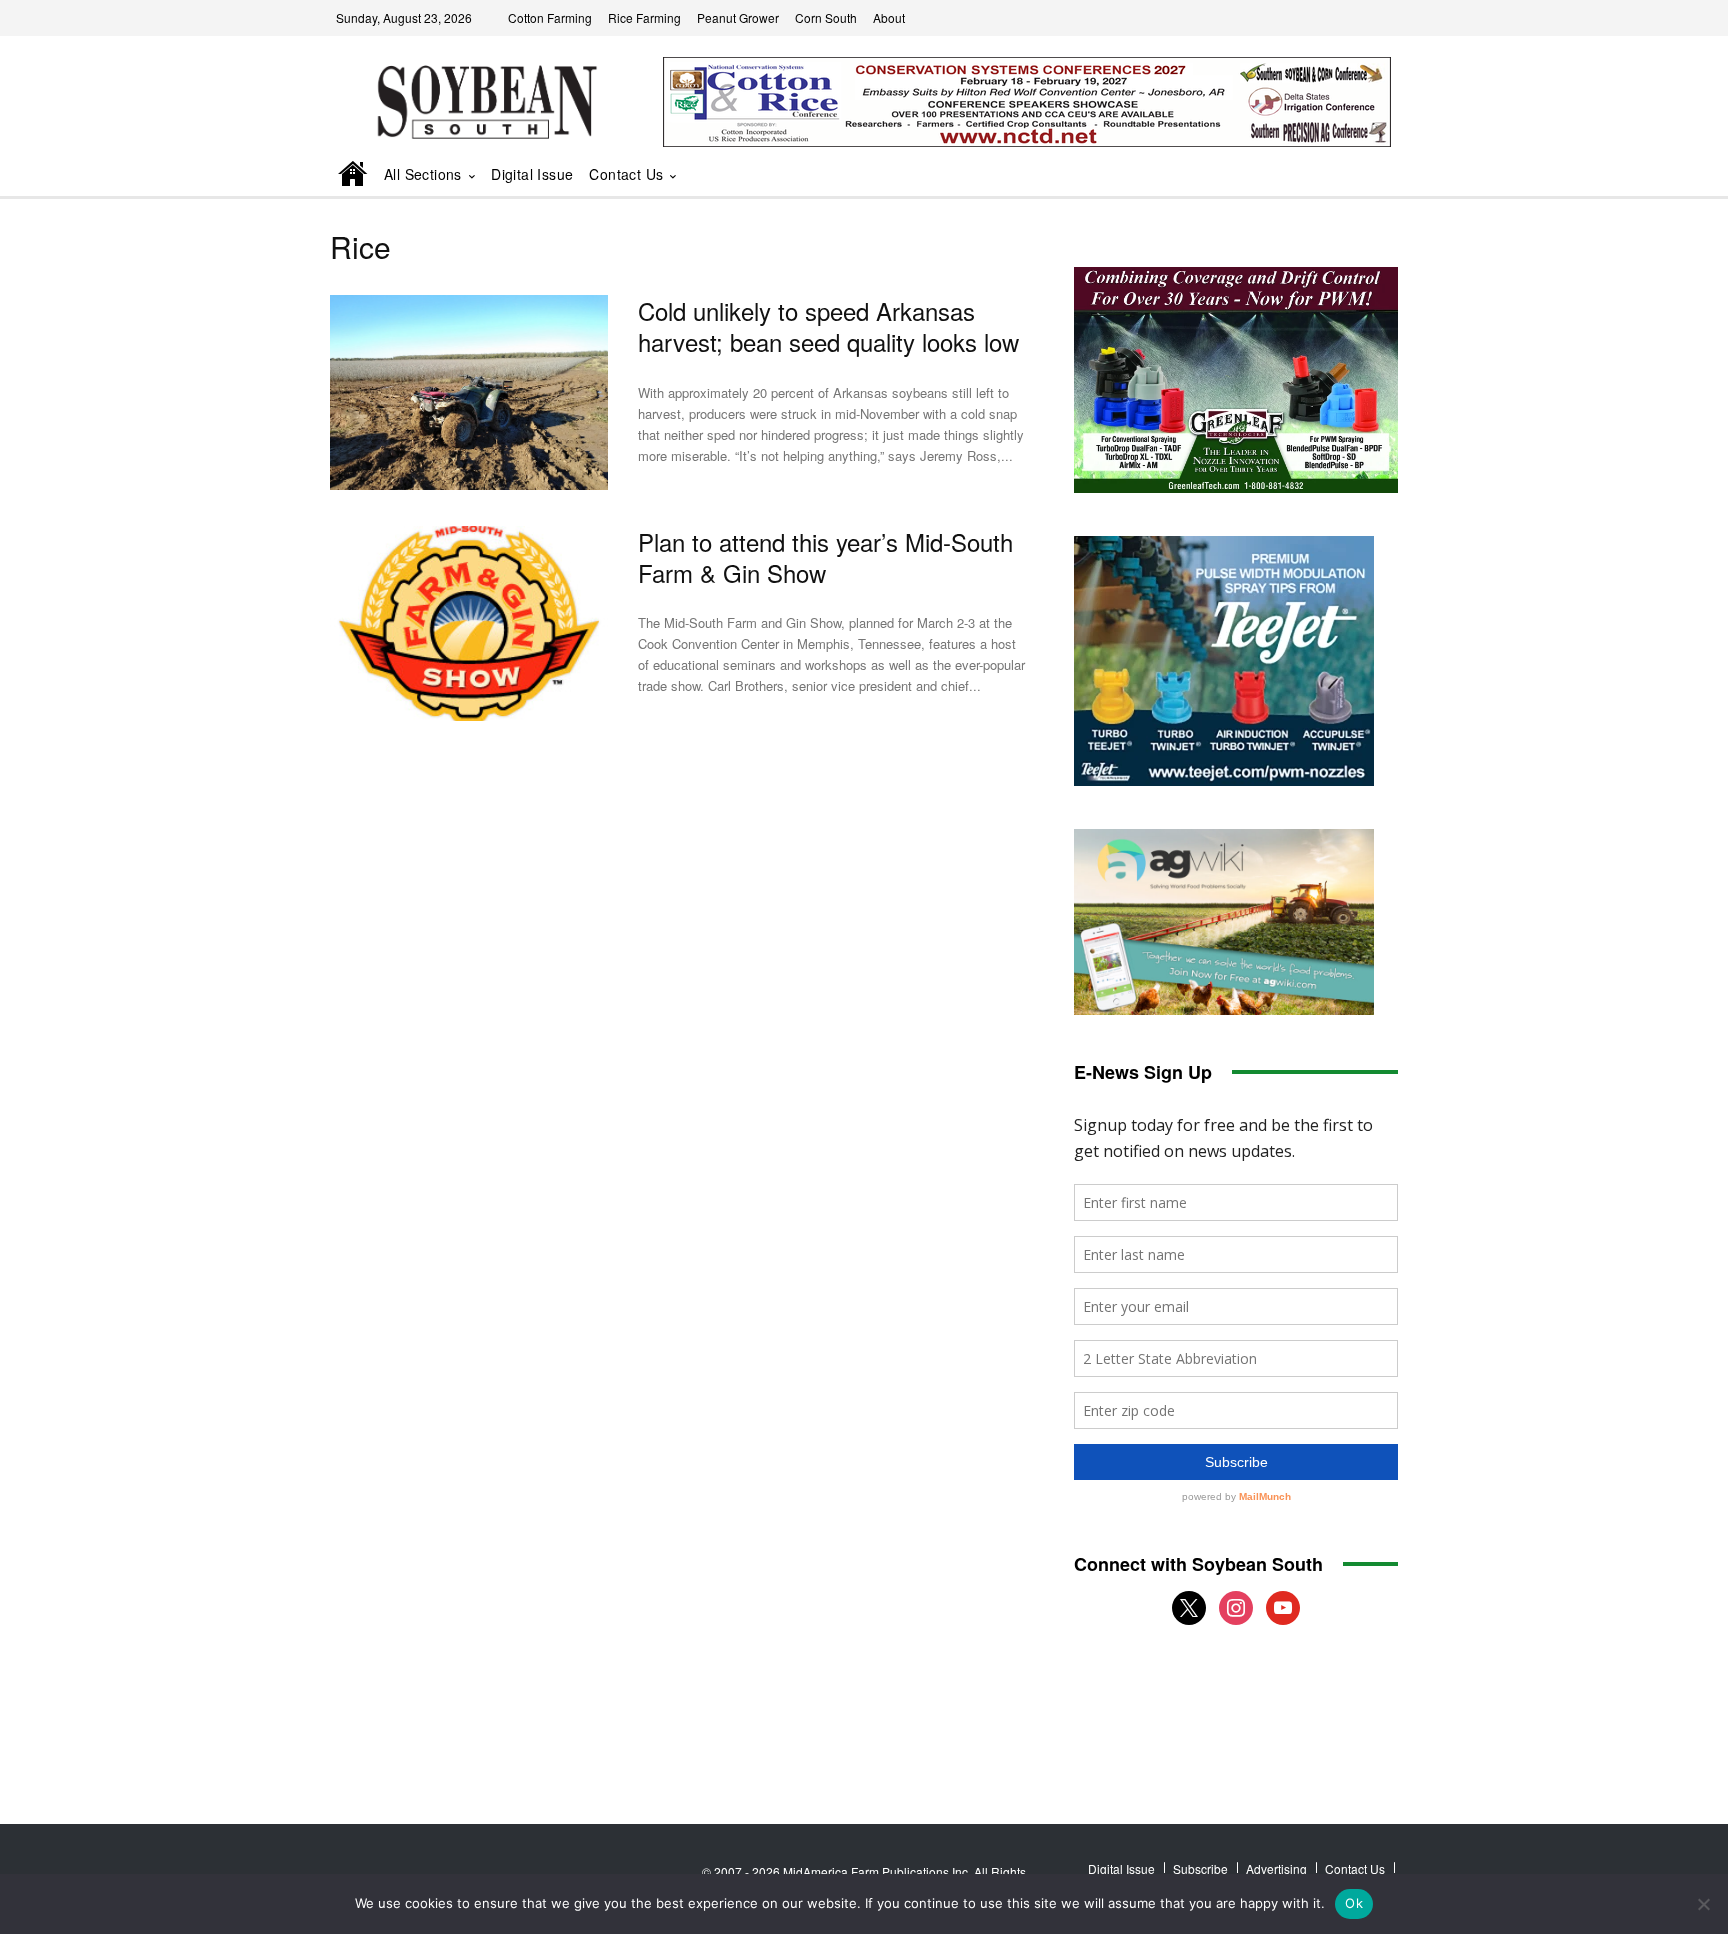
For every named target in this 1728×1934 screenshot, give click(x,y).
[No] (1703, 1904)
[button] (1355, 175)
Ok (1354, 1903)
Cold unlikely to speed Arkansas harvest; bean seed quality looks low (828, 326)
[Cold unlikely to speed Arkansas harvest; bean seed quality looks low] (469, 392)
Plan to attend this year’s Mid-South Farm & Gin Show (825, 557)
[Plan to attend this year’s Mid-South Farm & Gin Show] (469, 623)
